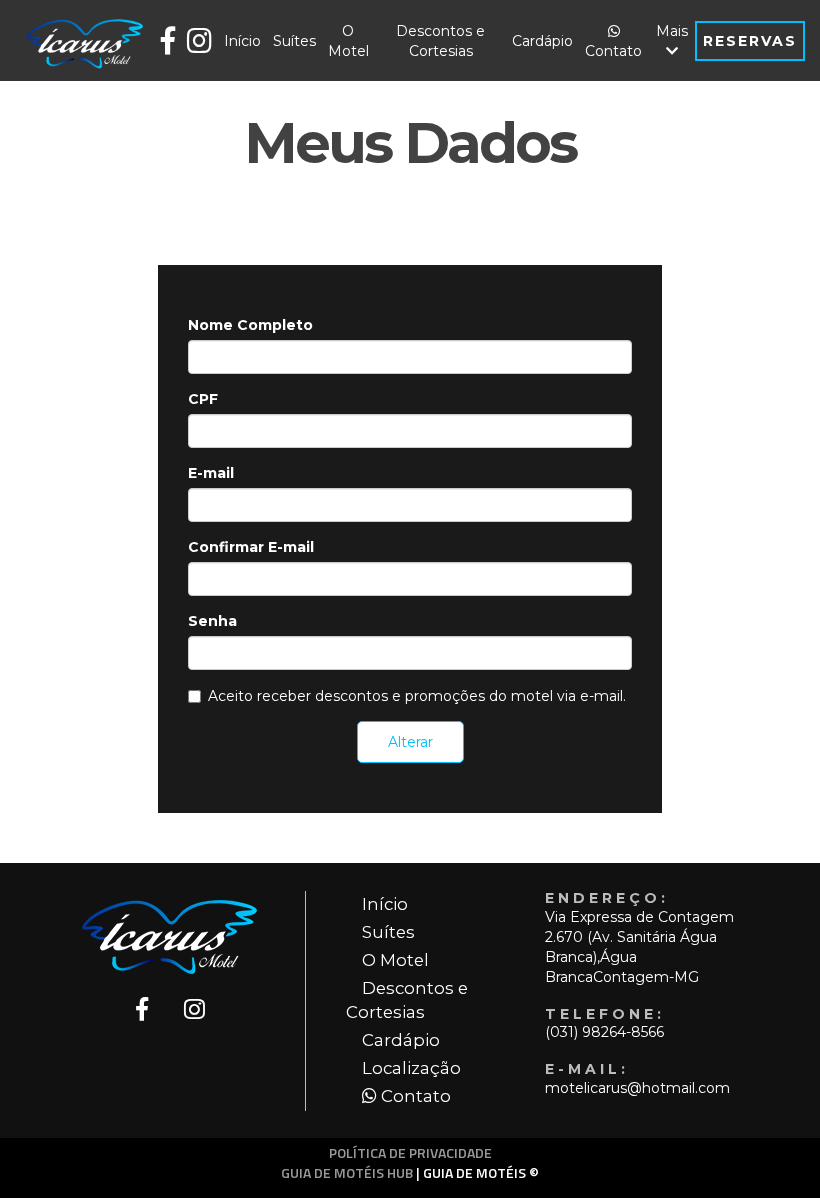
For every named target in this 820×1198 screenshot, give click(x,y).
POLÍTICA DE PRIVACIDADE (410, 1152)
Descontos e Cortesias (440, 41)
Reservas (750, 41)
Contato (613, 51)
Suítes (294, 41)
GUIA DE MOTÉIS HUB (347, 1172)
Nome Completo (250, 325)
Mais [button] (672, 31)
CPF (203, 399)
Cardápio (542, 41)
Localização (411, 1068)
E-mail (211, 473)
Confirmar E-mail (251, 547)
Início (242, 41)
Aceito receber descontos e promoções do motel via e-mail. (417, 696)
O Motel (348, 41)
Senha (212, 621)
